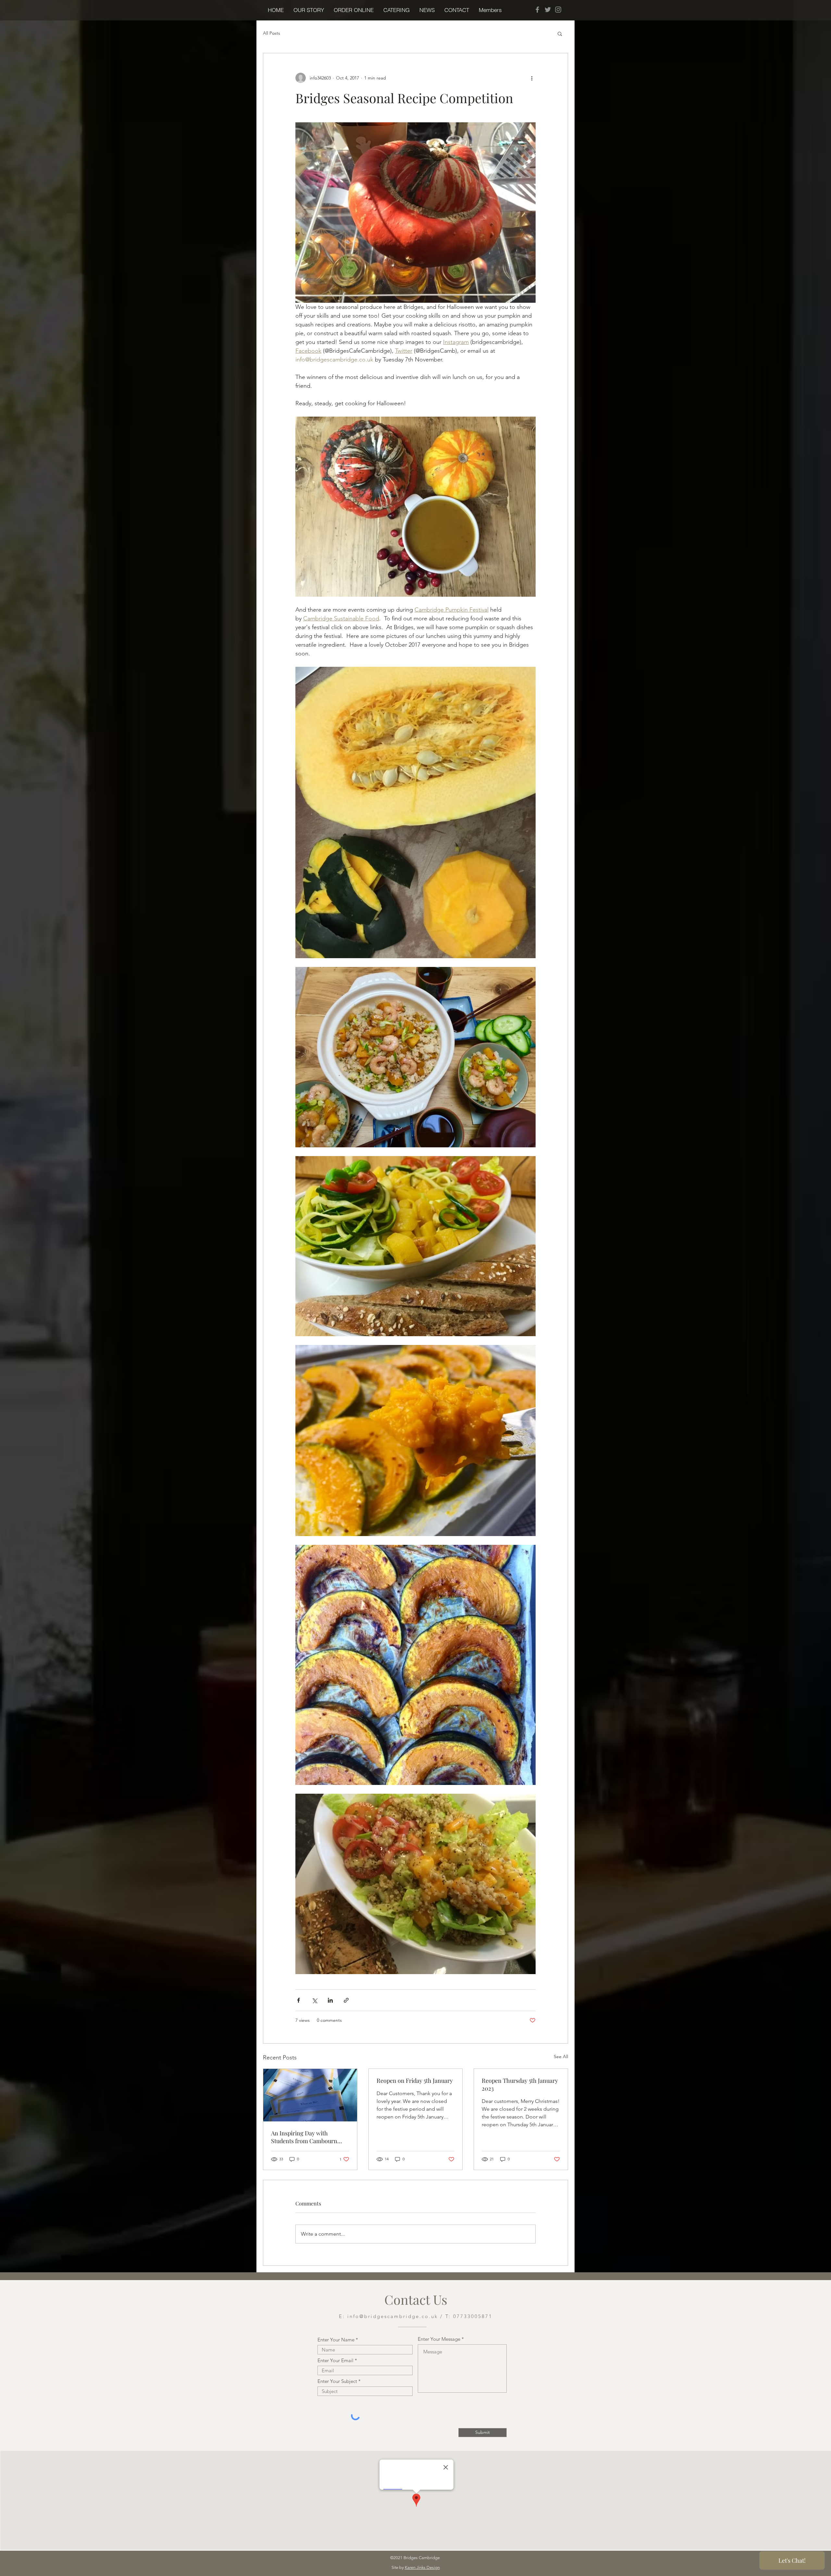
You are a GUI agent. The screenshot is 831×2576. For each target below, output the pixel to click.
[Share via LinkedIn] (330, 2000)
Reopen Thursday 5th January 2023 (520, 2084)
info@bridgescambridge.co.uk (393, 2316)
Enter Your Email (335, 2360)
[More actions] (532, 78)
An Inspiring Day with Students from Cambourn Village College (304, 2137)
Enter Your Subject (337, 2381)
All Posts (272, 33)
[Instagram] (558, 10)
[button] (354, 10)
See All (561, 2057)
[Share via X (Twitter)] (314, 2000)
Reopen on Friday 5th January (415, 2081)
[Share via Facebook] (298, 2000)
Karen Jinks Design (422, 2567)
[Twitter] (548, 10)
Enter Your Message (439, 2339)
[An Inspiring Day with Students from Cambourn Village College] (310, 2095)
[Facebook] (537, 10)
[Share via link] (346, 2000)
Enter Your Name (336, 2340)
